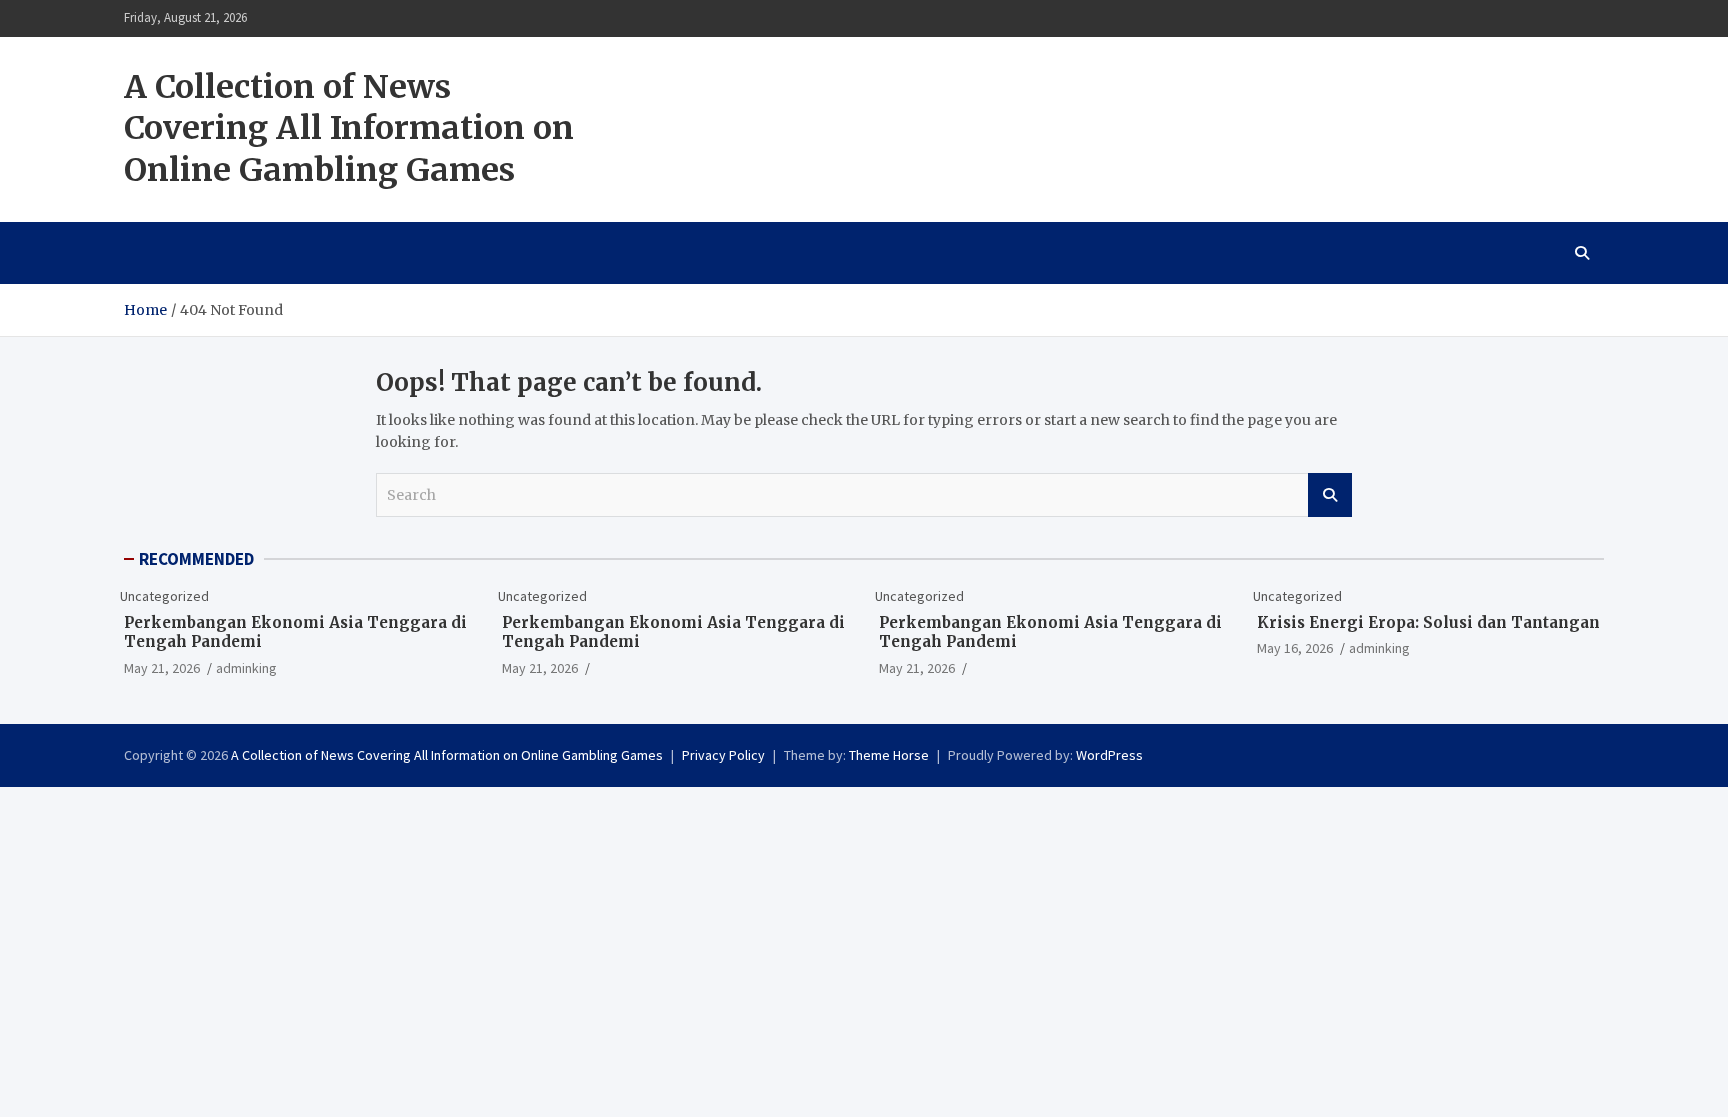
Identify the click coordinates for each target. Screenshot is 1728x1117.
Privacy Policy (723, 755)
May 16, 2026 (1295, 648)
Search (1330, 495)
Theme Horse (889, 755)
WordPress (1109, 755)
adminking (246, 668)
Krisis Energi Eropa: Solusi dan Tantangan (1428, 622)
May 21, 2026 (162, 668)
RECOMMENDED (196, 559)
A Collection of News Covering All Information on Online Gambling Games (349, 128)
